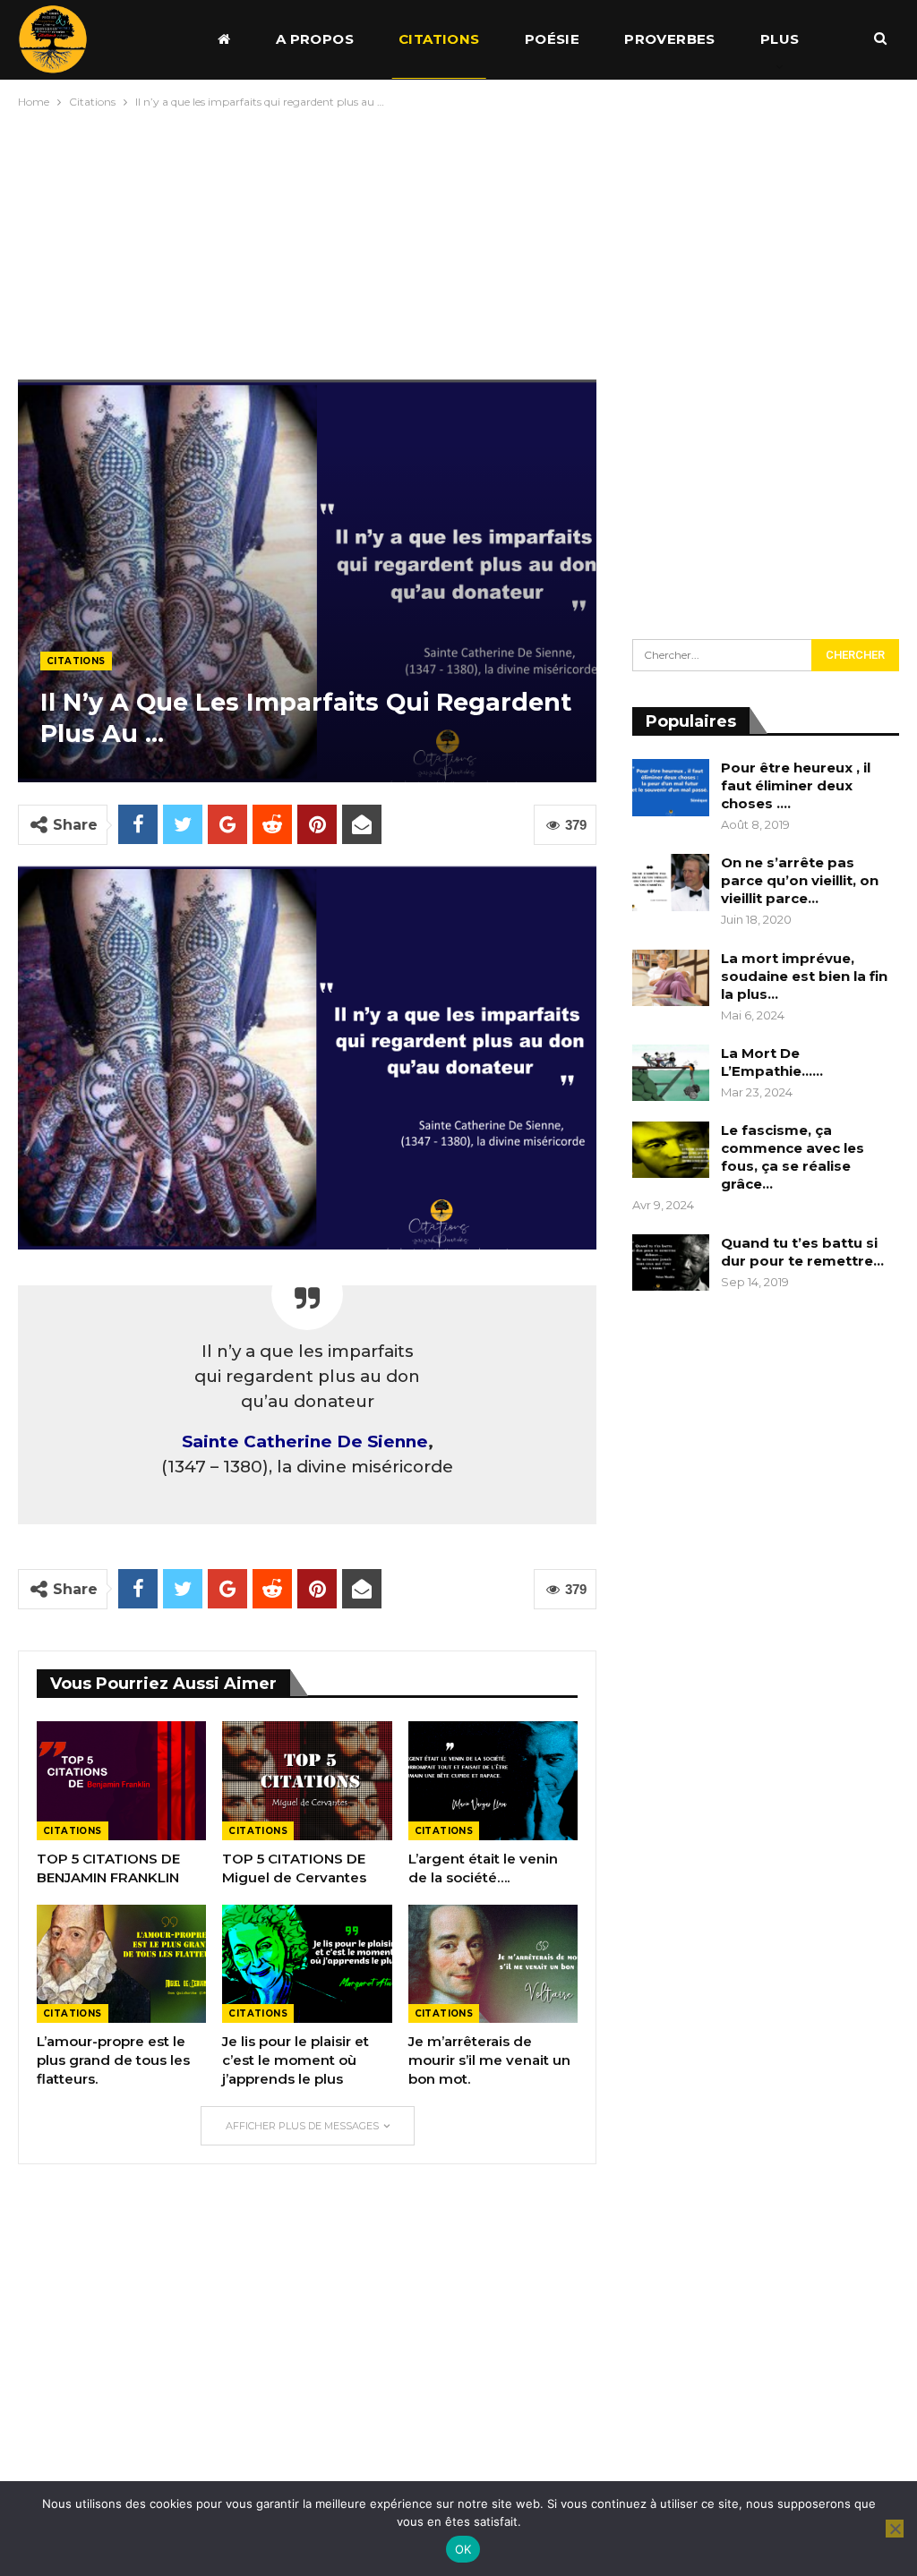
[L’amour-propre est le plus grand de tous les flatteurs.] (121, 1964)
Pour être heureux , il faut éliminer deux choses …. (796, 785)
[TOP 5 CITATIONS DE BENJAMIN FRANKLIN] (121, 1781)
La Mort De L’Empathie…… (772, 1062)
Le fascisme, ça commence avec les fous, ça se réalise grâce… (793, 1157)
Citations (439, 39)
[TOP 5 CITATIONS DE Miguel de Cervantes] (307, 1781)
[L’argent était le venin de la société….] (493, 1781)
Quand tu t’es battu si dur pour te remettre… (802, 1252)
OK (463, 2549)
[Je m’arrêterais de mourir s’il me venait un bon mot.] (493, 1964)
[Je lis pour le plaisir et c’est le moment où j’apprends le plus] (307, 1964)
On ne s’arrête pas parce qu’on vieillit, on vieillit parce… (800, 880)
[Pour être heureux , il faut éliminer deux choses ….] (671, 788)
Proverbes (670, 39)
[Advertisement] (458, 240)
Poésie (552, 39)
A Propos (315, 39)
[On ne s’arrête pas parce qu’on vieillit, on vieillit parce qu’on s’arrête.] (671, 883)
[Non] (895, 2529)
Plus (780, 39)
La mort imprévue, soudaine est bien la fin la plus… (804, 976)
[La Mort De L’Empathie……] (671, 1073)
